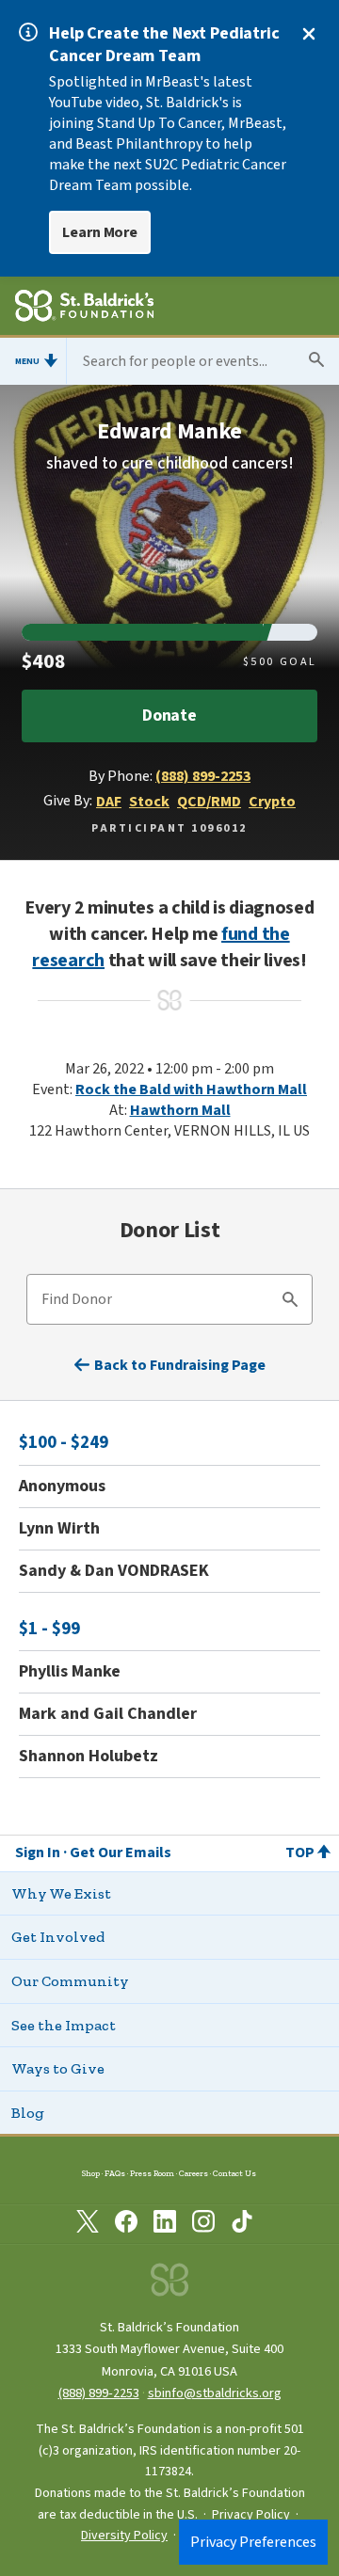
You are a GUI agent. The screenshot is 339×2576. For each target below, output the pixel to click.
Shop (91, 2173)
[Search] (290, 1302)
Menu (27, 361)
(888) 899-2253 (203, 776)
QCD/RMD (209, 802)
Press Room (152, 2173)
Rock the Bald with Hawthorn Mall (191, 1089)
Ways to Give (58, 2068)
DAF (109, 802)
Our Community (70, 1981)
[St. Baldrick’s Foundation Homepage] (84, 309)
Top (300, 1852)
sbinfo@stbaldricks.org (215, 2393)
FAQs (115, 2173)
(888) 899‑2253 (99, 2393)
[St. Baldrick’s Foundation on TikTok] (242, 2225)
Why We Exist (61, 1893)
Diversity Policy (124, 2536)
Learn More (100, 232)
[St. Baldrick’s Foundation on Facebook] (126, 2225)
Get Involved (58, 1937)
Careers (194, 2173)
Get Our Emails (121, 1852)
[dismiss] (309, 34)
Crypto (272, 802)
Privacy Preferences (253, 2542)
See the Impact (64, 2025)
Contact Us (234, 2173)
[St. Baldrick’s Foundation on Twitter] (88, 2225)
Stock (149, 802)
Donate (169, 716)
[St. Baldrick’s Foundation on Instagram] (203, 2225)
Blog (28, 2113)
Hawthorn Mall (180, 1110)
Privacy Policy (251, 2515)
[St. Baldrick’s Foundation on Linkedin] (165, 2225)
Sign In (38, 1852)
